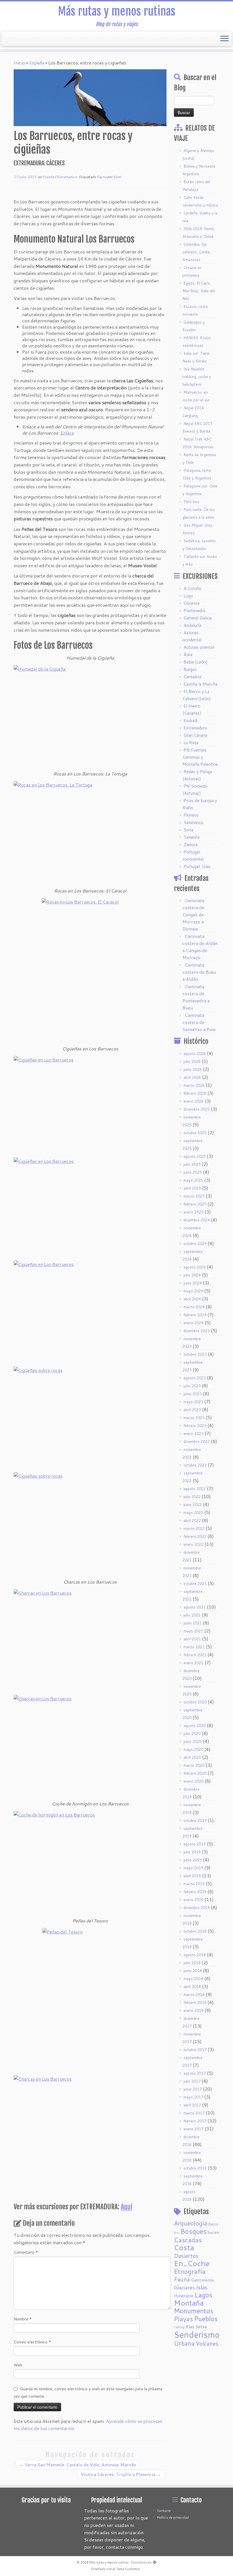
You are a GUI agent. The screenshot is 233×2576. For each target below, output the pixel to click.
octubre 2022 (195, 1465)
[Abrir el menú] (224, 39)
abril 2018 (192, 1987)
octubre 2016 (195, 2168)
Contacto (164, 2511)
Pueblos (206, 2319)
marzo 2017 (194, 2113)
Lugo (188, 596)
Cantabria (192, 677)
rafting (179, 2327)
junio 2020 (193, 1741)
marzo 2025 (194, 1196)
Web (18, 2365)
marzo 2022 (194, 1528)
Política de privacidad (173, 2517)
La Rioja (191, 743)
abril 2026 (192, 1077)
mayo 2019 (193, 1868)
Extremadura (67, 177)
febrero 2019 (195, 1892)
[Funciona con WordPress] (155, 2561)
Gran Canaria (195, 735)
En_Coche (192, 2263)
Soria (188, 830)
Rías (190, 2326)
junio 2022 (193, 1505)
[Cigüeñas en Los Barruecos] (90, 1105)
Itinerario (184, 2296)
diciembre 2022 (197, 1442)
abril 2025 (192, 1188)
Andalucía (192, 625)
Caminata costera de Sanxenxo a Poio (199, 1022)
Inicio (19, 63)
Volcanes (207, 2344)
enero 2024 (194, 1323)
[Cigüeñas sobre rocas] (90, 1418)
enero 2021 (194, 1663)
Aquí (126, 2207)
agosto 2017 (195, 2073)
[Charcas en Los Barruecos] (90, 1640)
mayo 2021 (193, 1631)
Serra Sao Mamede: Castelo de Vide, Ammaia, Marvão (78, 2465)
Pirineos (191, 815)
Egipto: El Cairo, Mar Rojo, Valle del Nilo (199, 291)
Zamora (191, 845)
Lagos (203, 2295)
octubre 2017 (195, 2050)
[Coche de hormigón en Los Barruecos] (90, 1862)
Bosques (194, 2231)
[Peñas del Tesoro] (90, 2000)
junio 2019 (193, 1860)
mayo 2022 (193, 1513)
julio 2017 (192, 2081)
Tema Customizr (128, 2569)
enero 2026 (194, 1101)
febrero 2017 (195, 2121)
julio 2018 (192, 1963)
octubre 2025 (195, 1133)
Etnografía (190, 2271)
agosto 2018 (195, 1955)
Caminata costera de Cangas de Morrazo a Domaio (193, 914)
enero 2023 (194, 1434)
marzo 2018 (194, 1995)
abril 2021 (192, 1639)
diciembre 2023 (197, 1331)
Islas (202, 2287)
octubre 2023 (195, 1354)
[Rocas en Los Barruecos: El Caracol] (90, 970)
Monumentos (194, 2311)
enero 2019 (194, 1900)
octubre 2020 (195, 1702)
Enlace (67, 433)
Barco (213, 2224)
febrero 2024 (195, 1315)
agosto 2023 (195, 1378)
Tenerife (192, 837)
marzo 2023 (194, 1418)
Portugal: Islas (197, 866)
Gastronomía (202, 2280)
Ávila (188, 655)
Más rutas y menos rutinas (117, 11)
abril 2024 (192, 1299)
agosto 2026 (195, 1054)
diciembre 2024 (197, 1220)
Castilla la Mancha (200, 684)
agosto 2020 (195, 1726)
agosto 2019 (195, 1844)
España (37, 63)
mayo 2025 (193, 1180)
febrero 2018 (195, 2003)
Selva (201, 2326)
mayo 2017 (193, 2097)
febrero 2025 (195, 1204)
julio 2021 (192, 1615)
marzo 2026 (194, 1085)
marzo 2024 (194, 1307)
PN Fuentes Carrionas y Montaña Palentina (200, 757)
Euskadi (191, 720)
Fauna (102, 177)
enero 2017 (194, 2129)
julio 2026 (192, 1061)
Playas (183, 2319)
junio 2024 (193, 1283)
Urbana (184, 2343)
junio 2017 (193, 2089)
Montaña (189, 2303)
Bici (177, 2232)
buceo (213, 2232)
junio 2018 (193, 1971)
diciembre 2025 (197, 1109)
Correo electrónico (32, 2342)
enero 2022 (194, 1544)
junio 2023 (193, 1394)
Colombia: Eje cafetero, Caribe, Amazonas (197, 252)
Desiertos (186, 2256)
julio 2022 (192, 1497)
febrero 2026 (195, 1093)
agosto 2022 (195, 1489)
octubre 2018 (195, 1931)
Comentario (26, 2252)
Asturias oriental (199, 647)
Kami (117, 177)
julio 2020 (192, 1734)
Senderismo (197, 2334)
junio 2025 (193, 1172)
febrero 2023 (195, 1426)
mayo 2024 (193, 1291)
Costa (184, 2247)
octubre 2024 (195, 1244)
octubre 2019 (195, 1820)
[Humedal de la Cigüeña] (90, 716)
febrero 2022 (195, 1536)
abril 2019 (192, 1876)
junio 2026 (193, 1069)
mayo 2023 (193, 1402)
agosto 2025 (195, 1156)
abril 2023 (192, 1410)
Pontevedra (194, 611)
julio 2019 (192, 1852)
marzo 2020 (194, 1765)
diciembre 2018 (197, 1908)
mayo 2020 (193, 1749)
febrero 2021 (195, 1655)
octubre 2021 (195, 1584)
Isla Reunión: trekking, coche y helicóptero (197, 377)
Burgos (190, 669)
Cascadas (188, 2240)
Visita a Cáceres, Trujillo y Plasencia (121, 2474)
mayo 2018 (193, 1979)
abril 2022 (192, 1520)
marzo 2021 (194, 1647)
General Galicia (198, 618)
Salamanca (193, 822)
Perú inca (191, 502)
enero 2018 (194, 2010)
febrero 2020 (195, 1773)
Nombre (23, 2319)
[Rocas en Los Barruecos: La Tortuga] (90, 832)
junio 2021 (193, 1623)
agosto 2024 (195, 1267)
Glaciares (184, 2287)
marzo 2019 (194, 1884)
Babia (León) (196, 662)
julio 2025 (192, 1164)
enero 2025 (194, 1212)
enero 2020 (194, 1781)
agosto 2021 (195, 1607)
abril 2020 (192, 1757)
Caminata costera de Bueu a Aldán (199, 972)
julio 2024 (192, 1275)
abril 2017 (192, 2105)
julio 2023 (192, 1386)
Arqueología (191, 2223)
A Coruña (192, 588)
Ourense (192, 603)
